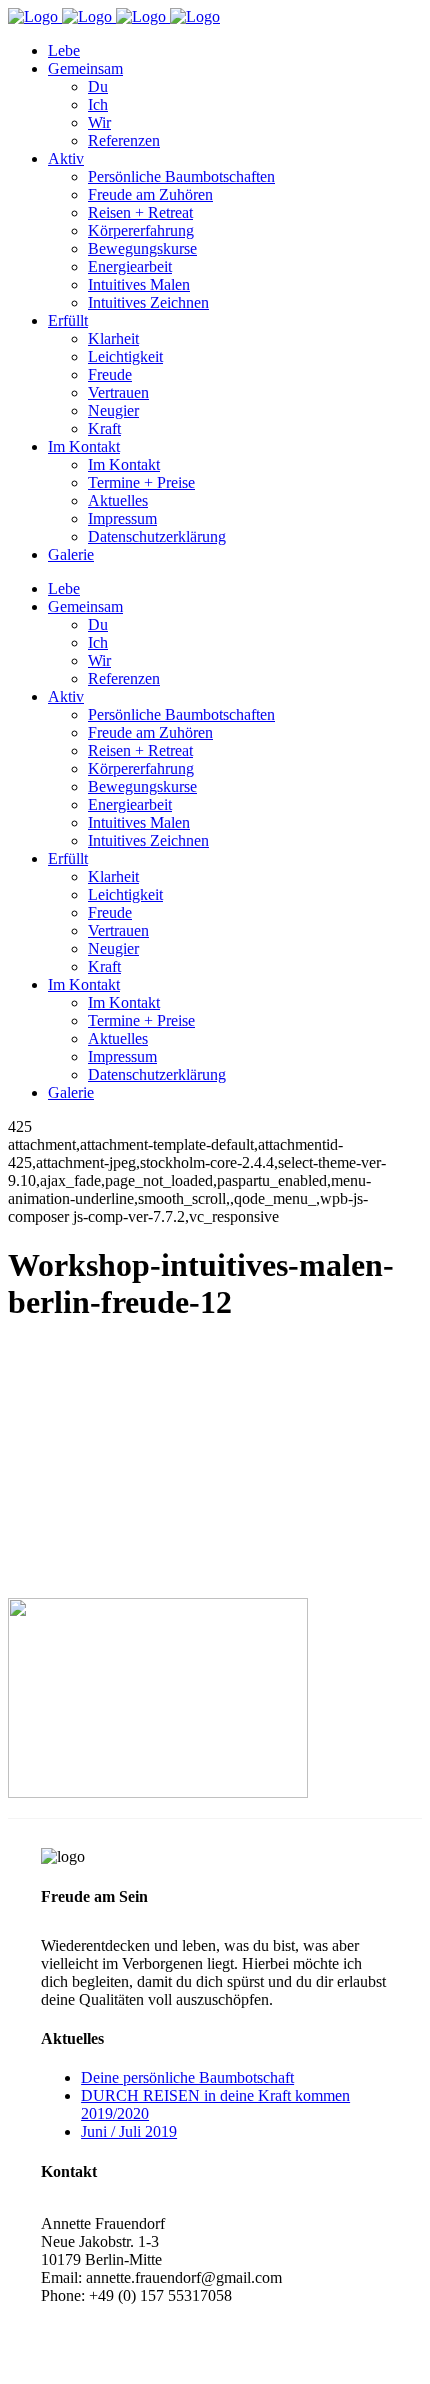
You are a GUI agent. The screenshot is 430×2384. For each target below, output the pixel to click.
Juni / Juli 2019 (129, 2131)
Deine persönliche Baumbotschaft (187, 2077)
